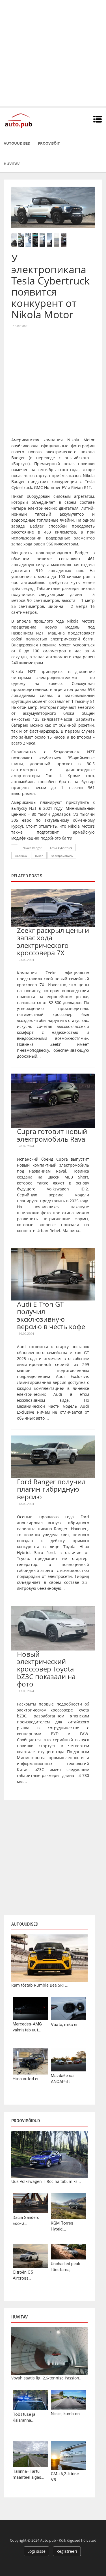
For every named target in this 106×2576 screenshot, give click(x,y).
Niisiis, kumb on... (67, 2414)
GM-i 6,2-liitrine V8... (65, 2477)
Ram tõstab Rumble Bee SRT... (40, 1985)
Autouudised (17, 143)
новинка (21, 856)
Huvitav (12, 164)
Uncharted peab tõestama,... (66, 2267)
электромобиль (62, 856)
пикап (39, 856)
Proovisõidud (26, 2121)
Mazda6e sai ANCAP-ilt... (63, 2079)
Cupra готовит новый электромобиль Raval (52, 1135)
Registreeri (67, 2551)
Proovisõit (49, 143)
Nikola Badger (32, 848)
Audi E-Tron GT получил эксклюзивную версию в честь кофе (51, 1315)
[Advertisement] (53, 53)
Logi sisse (36, 2551)
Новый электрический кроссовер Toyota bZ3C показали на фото (46, 1669)
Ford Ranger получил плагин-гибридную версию (51, 1489)
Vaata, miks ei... (65, 2025)
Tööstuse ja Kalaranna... (24, 2417)
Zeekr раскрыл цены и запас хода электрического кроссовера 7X (53, 941)
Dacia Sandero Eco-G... (26, 2220)
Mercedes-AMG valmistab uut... (27, 2027)
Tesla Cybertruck (61, 848)
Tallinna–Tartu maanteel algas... (28, 2474)
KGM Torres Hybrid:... (62, 2226)
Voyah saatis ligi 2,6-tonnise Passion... (47, 2378)
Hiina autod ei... (27, 2079)
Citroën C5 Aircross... (23, 2275)
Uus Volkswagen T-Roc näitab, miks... (46, 2181)
